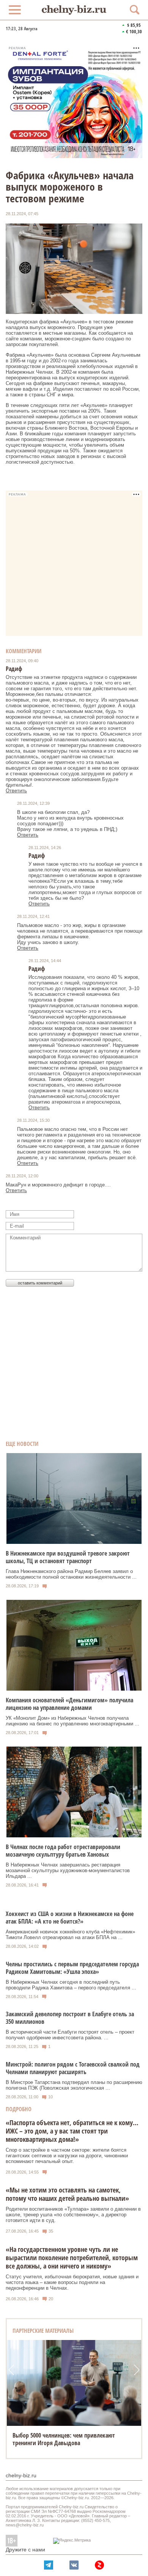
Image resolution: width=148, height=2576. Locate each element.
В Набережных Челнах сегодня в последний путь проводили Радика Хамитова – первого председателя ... (71, 1985)
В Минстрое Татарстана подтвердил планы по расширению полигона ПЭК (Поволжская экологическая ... (74, 2085)
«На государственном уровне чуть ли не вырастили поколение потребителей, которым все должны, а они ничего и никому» (72, 2258)
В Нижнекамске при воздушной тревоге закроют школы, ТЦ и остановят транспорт (68, 1557)
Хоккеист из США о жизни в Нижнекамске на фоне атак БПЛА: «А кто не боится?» (70, 1918)
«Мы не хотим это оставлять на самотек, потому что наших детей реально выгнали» (67, 2194)
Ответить (16, 791)
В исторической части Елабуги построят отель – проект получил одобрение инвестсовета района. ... (70, 2035)
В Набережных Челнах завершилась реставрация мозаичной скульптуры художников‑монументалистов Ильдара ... (68, 1870)
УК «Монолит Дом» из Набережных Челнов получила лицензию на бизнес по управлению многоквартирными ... (72, 1721)
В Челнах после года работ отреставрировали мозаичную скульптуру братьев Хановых (63, 1851)
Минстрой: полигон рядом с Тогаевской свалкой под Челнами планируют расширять (73, 2068)
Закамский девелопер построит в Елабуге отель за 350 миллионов (70, 2018)
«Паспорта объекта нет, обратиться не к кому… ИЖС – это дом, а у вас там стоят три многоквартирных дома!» (72, 2131)
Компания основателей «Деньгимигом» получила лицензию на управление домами (69, 1704)
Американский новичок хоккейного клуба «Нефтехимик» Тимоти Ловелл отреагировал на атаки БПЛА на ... (70, 1935)
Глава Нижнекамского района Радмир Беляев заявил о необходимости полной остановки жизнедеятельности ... (71, 1574)
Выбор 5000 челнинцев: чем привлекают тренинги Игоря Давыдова (64, 2439)
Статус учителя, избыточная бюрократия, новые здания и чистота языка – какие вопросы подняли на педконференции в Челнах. (72, 2282)
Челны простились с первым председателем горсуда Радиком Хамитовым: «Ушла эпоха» (72, 1968)
